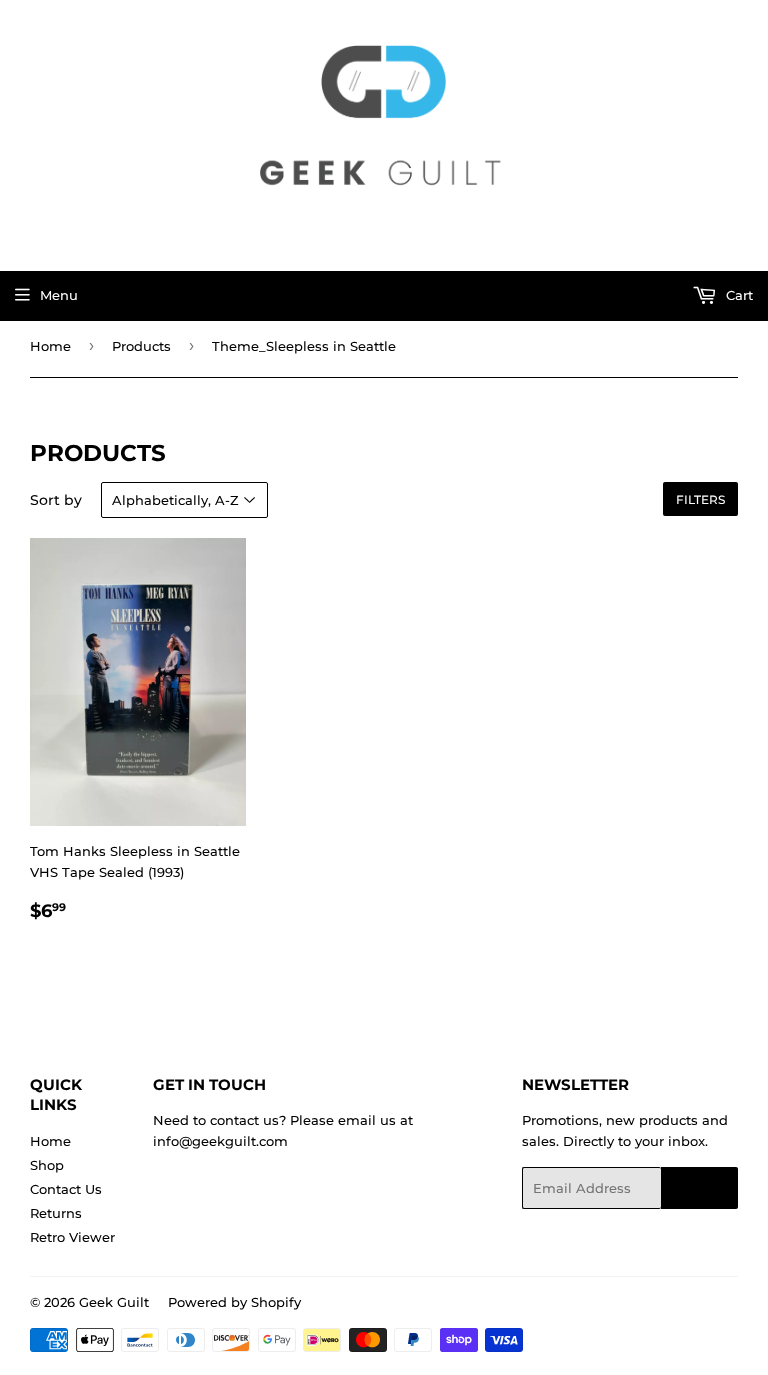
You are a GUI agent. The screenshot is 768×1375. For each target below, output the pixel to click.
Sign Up (699, 1188)
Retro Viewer (72, 1237)
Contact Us (66, 1189)
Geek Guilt (114, 1302)
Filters (700, 499)
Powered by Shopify (234, 1302)
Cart (737, 295)
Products (141, 346)
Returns (56, 1213)
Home (50, 346)
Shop (47, 1165)
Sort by (56, 500)
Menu (59, 295)
